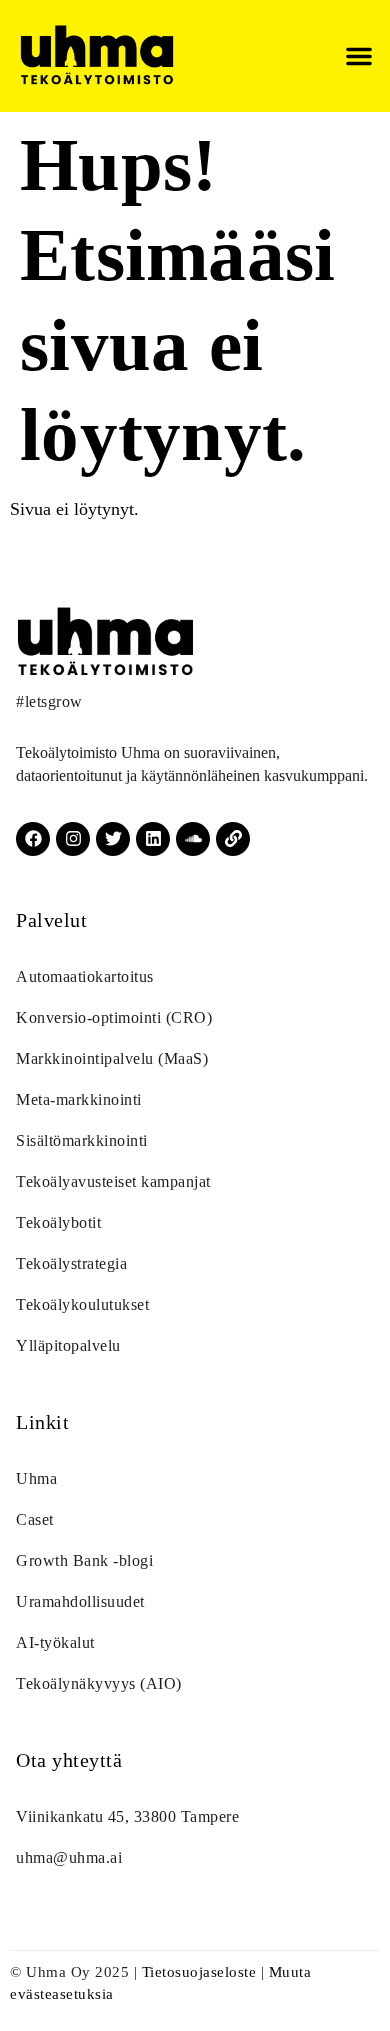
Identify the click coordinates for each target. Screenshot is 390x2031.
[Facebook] (33, 839)
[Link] (233, 839)
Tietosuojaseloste (199, 1972)
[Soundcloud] (193, 839)
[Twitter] (113, 839)
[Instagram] (73, 839)
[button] (359, 56)
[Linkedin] (153, 839)
